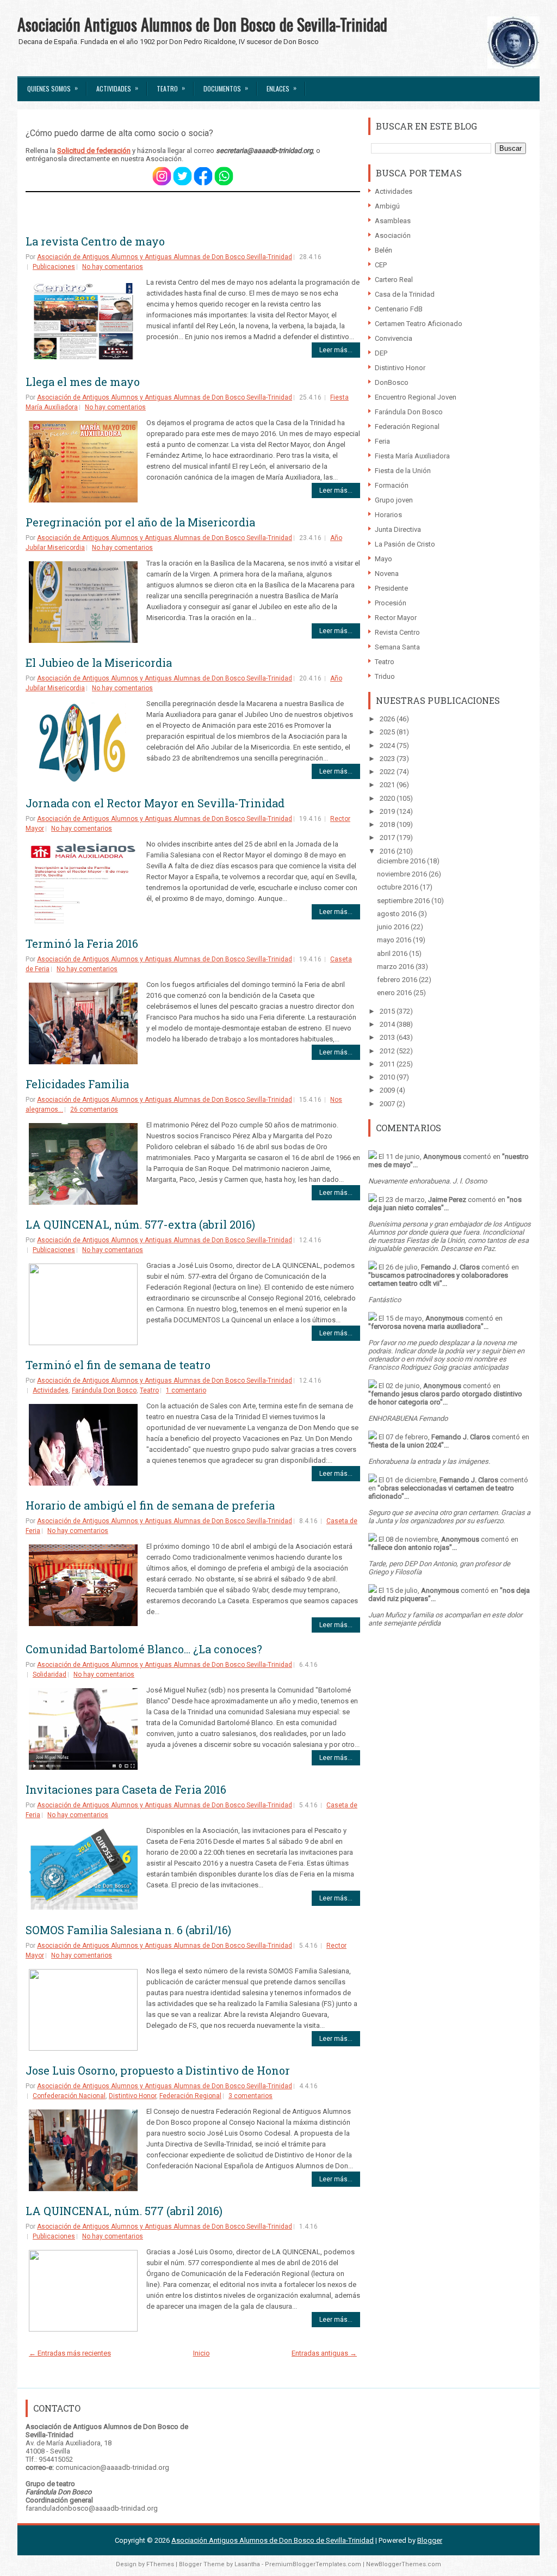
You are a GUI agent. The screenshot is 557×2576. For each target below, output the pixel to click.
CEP (381, 265)
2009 (388, 1090)
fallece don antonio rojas (410, 1547)
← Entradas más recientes (70, 2353)
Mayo (383, 559)
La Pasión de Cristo (405, 544)
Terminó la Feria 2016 (82, 943)
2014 (388, 1024)
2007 (388, 1104)
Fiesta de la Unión (403, 471)
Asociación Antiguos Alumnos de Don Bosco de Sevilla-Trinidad (202, 24)
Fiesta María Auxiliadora (412, 456)
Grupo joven (394, 500)
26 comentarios (94, 1109)
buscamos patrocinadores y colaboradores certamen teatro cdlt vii (438, 1279)
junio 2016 (394, 927)
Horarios (388, 515)
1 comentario (186, 1390)
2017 (388, 838)
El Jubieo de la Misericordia (99, 663)
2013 (388, 1037)
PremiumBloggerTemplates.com (313, 2564)
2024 (388, 746)
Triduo (385, 676)
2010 (388, 1077)
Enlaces (281, 88)
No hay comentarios (113, 267)
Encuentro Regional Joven (416, 397)
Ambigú (387, 206)
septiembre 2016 (404, 901)
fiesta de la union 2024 (406, 1445)
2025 (388, 732)
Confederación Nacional (69, 2096)
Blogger (430, 2540)
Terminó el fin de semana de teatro (118, 1365)
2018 (388, 824)
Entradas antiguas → (324, 2353)
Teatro (171, 88)
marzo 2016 (396, 967)
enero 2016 (395, 993)
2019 (388, 811)
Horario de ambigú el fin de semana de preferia (150, 1505)
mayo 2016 (395, 940)
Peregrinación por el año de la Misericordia (140, 522)
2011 (388, 1064)
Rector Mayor (396, 618)
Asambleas (393, 221)
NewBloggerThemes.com (404, 2564)
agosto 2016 (398, 914)
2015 (388, 1011)
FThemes (160, 2564)
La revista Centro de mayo (95, 241)
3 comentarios (250, 2096)
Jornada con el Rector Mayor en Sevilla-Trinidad (155, 803)
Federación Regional (190, 2096)
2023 (388, 759)
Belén (383, 250)
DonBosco (392, 382)
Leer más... (336, 350)
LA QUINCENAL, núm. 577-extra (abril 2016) (140, 1224)
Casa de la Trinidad (405, 294)
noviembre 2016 (403, 874)
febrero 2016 (398, 980)
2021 (388, 785)
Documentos (226, 88)
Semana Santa (397, 647)
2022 (388, 772)
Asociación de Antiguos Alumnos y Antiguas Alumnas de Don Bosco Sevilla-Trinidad (165, 257)
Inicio (202, 2353)
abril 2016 (393, 953)
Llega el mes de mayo (83, 382)
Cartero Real (394, 280)
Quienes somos (52, 88)
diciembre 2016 (402, 861)
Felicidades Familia (77, 1084)
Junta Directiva (398, 529)
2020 (388, 798)
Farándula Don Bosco (104, 1390)
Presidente (391, 588)
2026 (388, 719)
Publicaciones (54, 267)
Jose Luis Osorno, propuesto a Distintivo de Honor (158, 2070)
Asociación (393, 235)
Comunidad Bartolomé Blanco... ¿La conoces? (144, 1649)
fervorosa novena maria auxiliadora (426, 1326)
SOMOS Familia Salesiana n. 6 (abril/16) (128, 1930)
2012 (388, 1051)
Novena (387, 574)
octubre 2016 (398, 887)
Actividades (117, 88)
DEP (381, 353)
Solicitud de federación (94, 151)
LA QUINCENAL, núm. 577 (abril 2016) (124, 2211)
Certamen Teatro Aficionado (419, 324)
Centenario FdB (399, 309)
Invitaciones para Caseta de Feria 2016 (126, 1789)
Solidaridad (49, 1675)
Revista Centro (397, 632)
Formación (392, 485)
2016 (388, 851)
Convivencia (394, 338)
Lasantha (247, 2564)
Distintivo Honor (132, 2096)
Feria (382, 441)
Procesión (391, 603)
